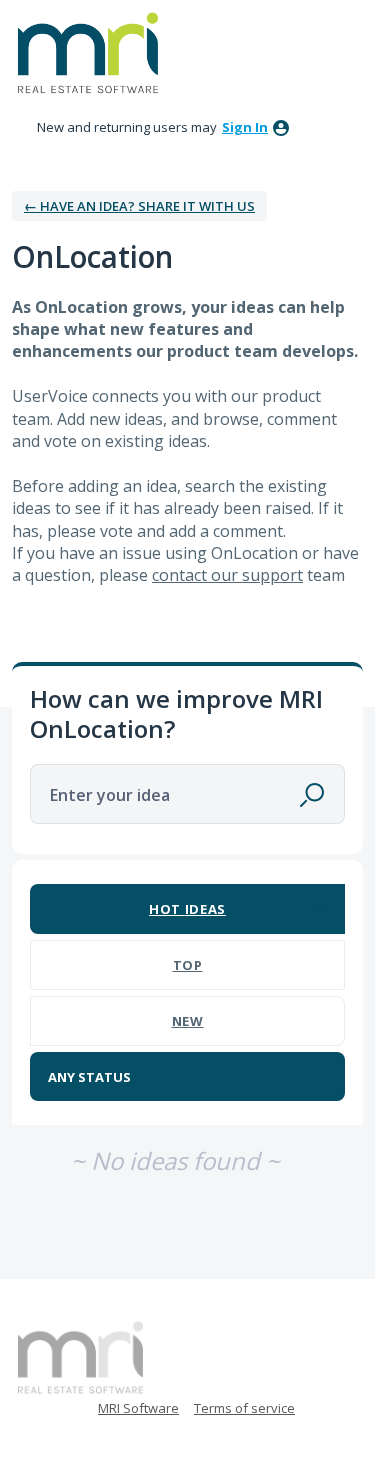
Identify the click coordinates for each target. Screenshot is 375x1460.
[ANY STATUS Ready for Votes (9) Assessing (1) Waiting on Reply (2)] (188, 1077)
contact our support (227, 575)
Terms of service (244, 1408)
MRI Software (138, 1408)
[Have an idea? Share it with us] (88, 53)
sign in (245, 127)
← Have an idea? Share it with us (139, 206)
